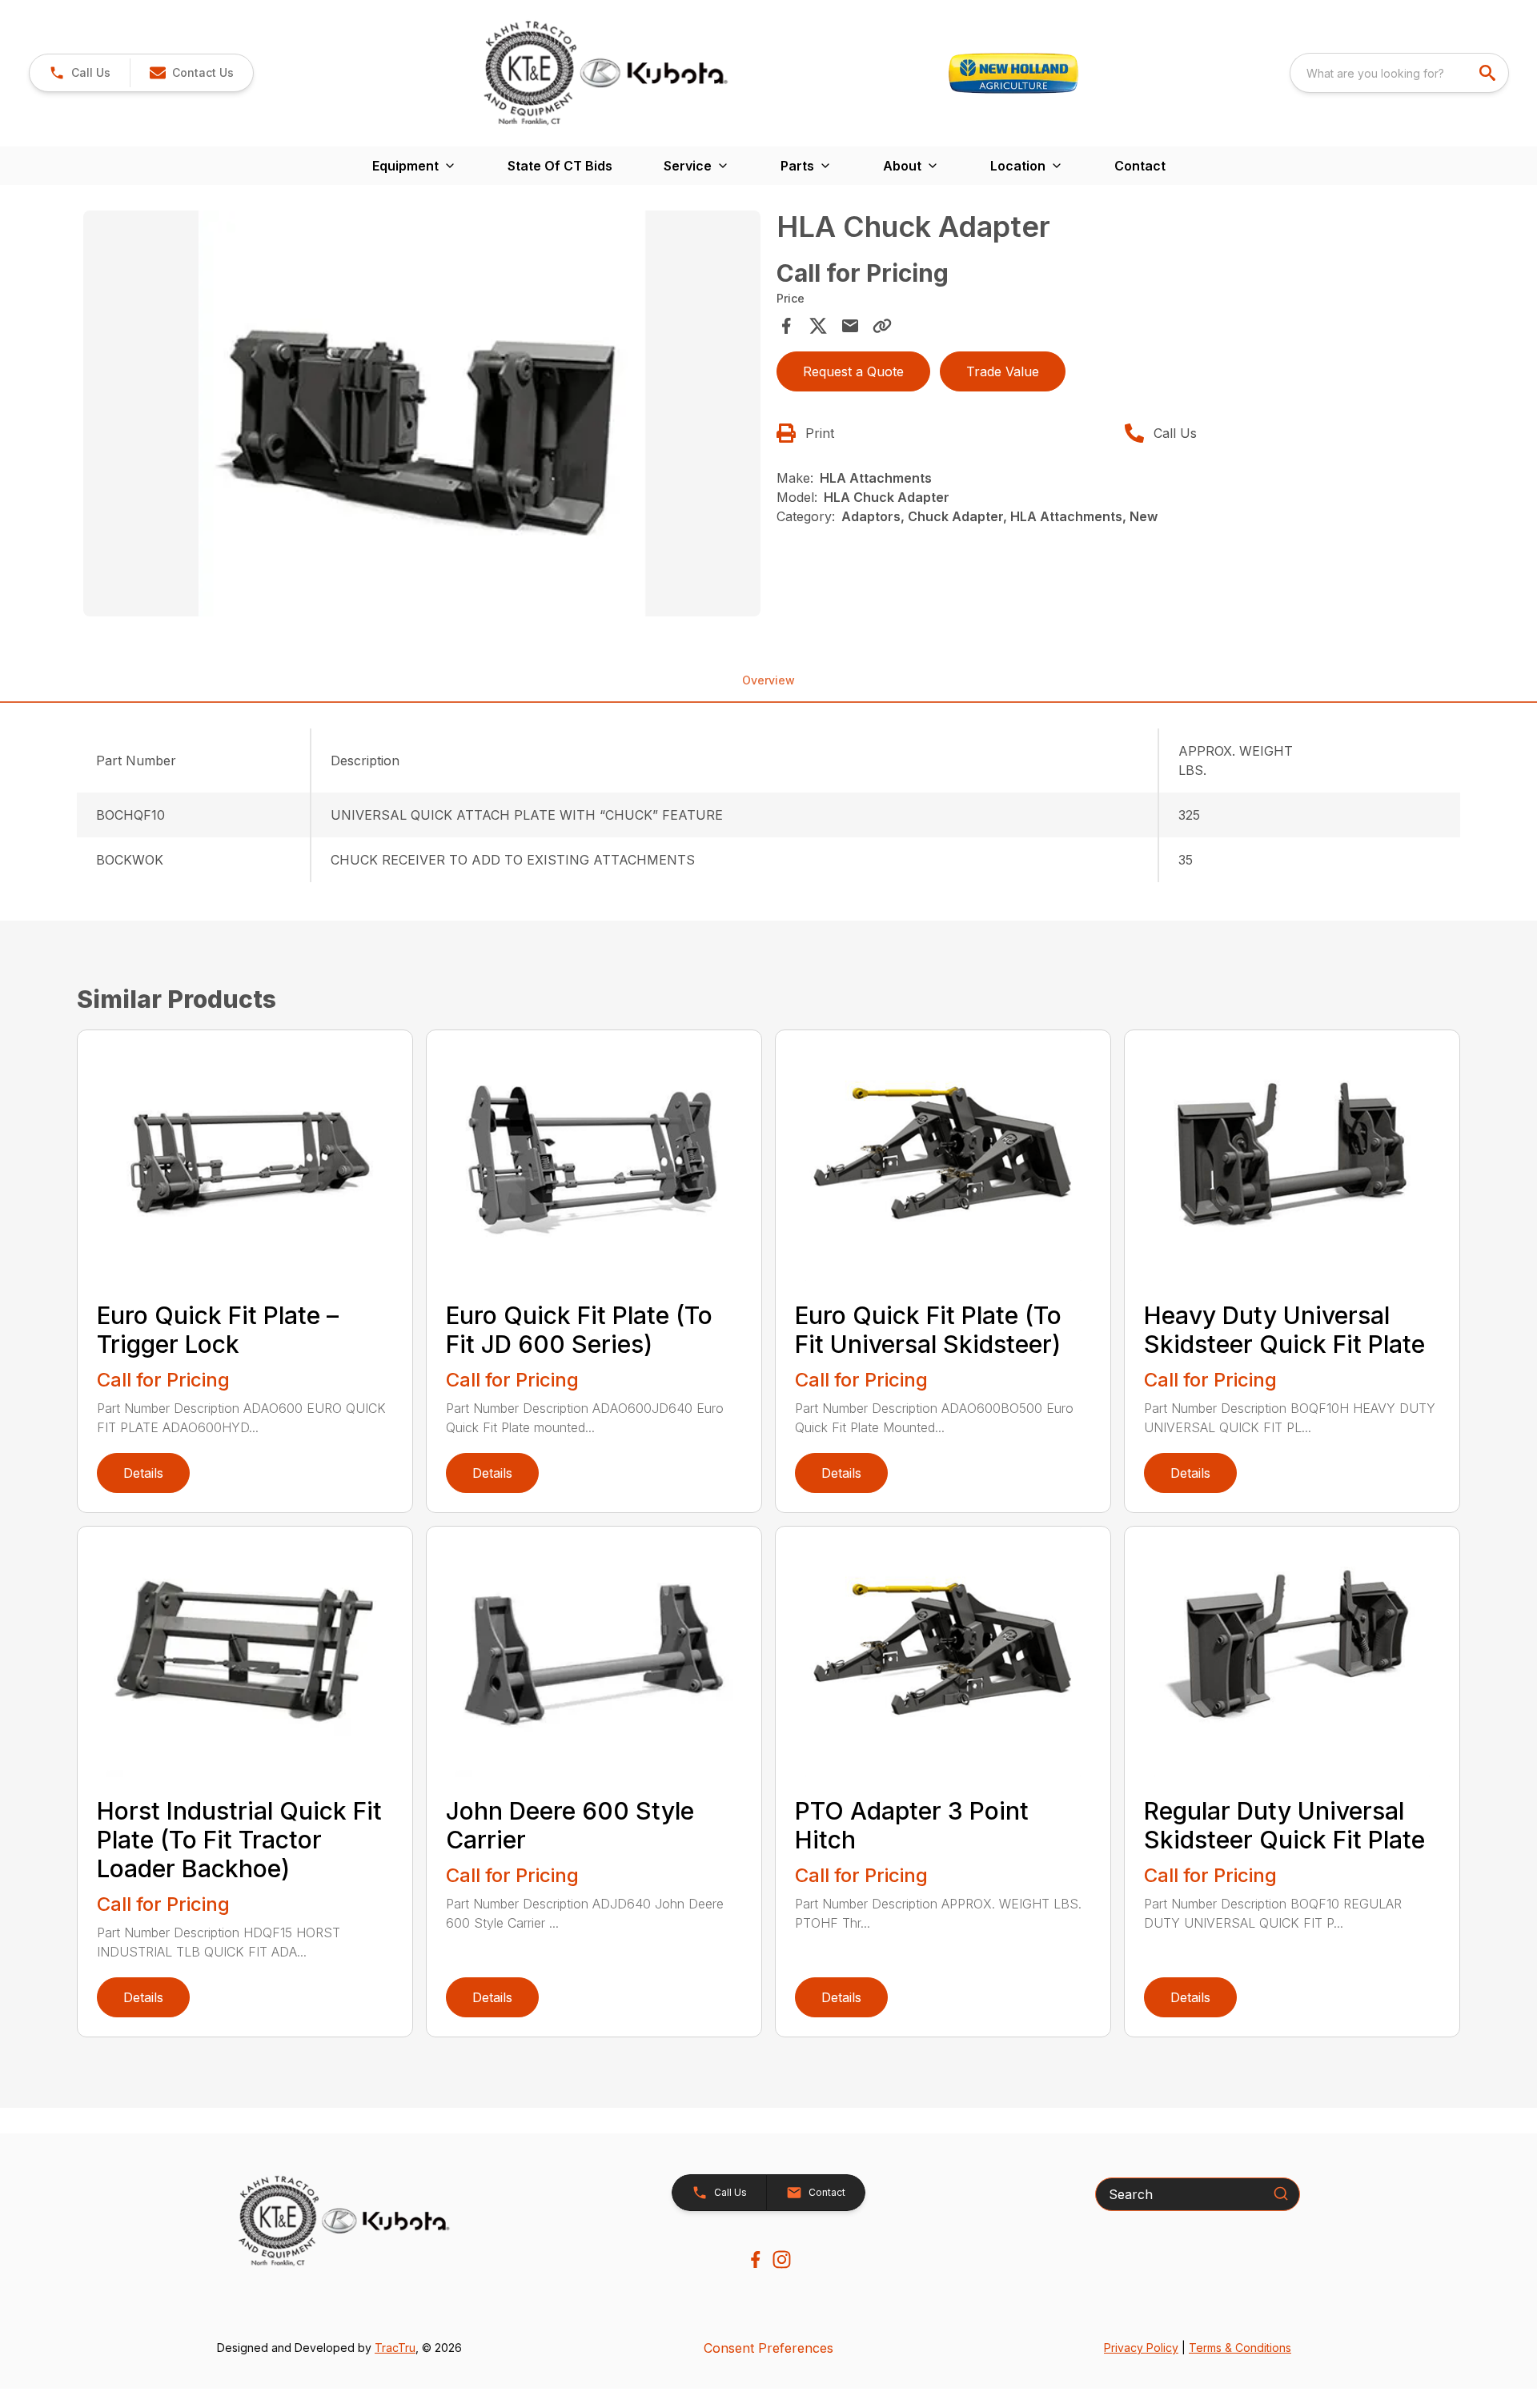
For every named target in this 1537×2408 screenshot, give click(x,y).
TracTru (395, 2348)
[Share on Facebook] (786, 326)
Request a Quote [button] (853, 371)
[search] (1489, 73)
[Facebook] (755, 2260)
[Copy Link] (882, 326)
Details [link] (143, 1473)
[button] (80, 73)
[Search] (1281, 2193)
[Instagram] (782, 2260)
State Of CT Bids (560, 166)
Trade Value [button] (1003, 371)
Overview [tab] (768, 680)
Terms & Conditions (1240, 2348)
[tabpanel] (422, 416)
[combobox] (1399, 73)
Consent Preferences (768, 2348)
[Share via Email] (850, 326)
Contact (1140, 166)
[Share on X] (818, 326)
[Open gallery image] (422, 414)
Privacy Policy (1141, 2348)
